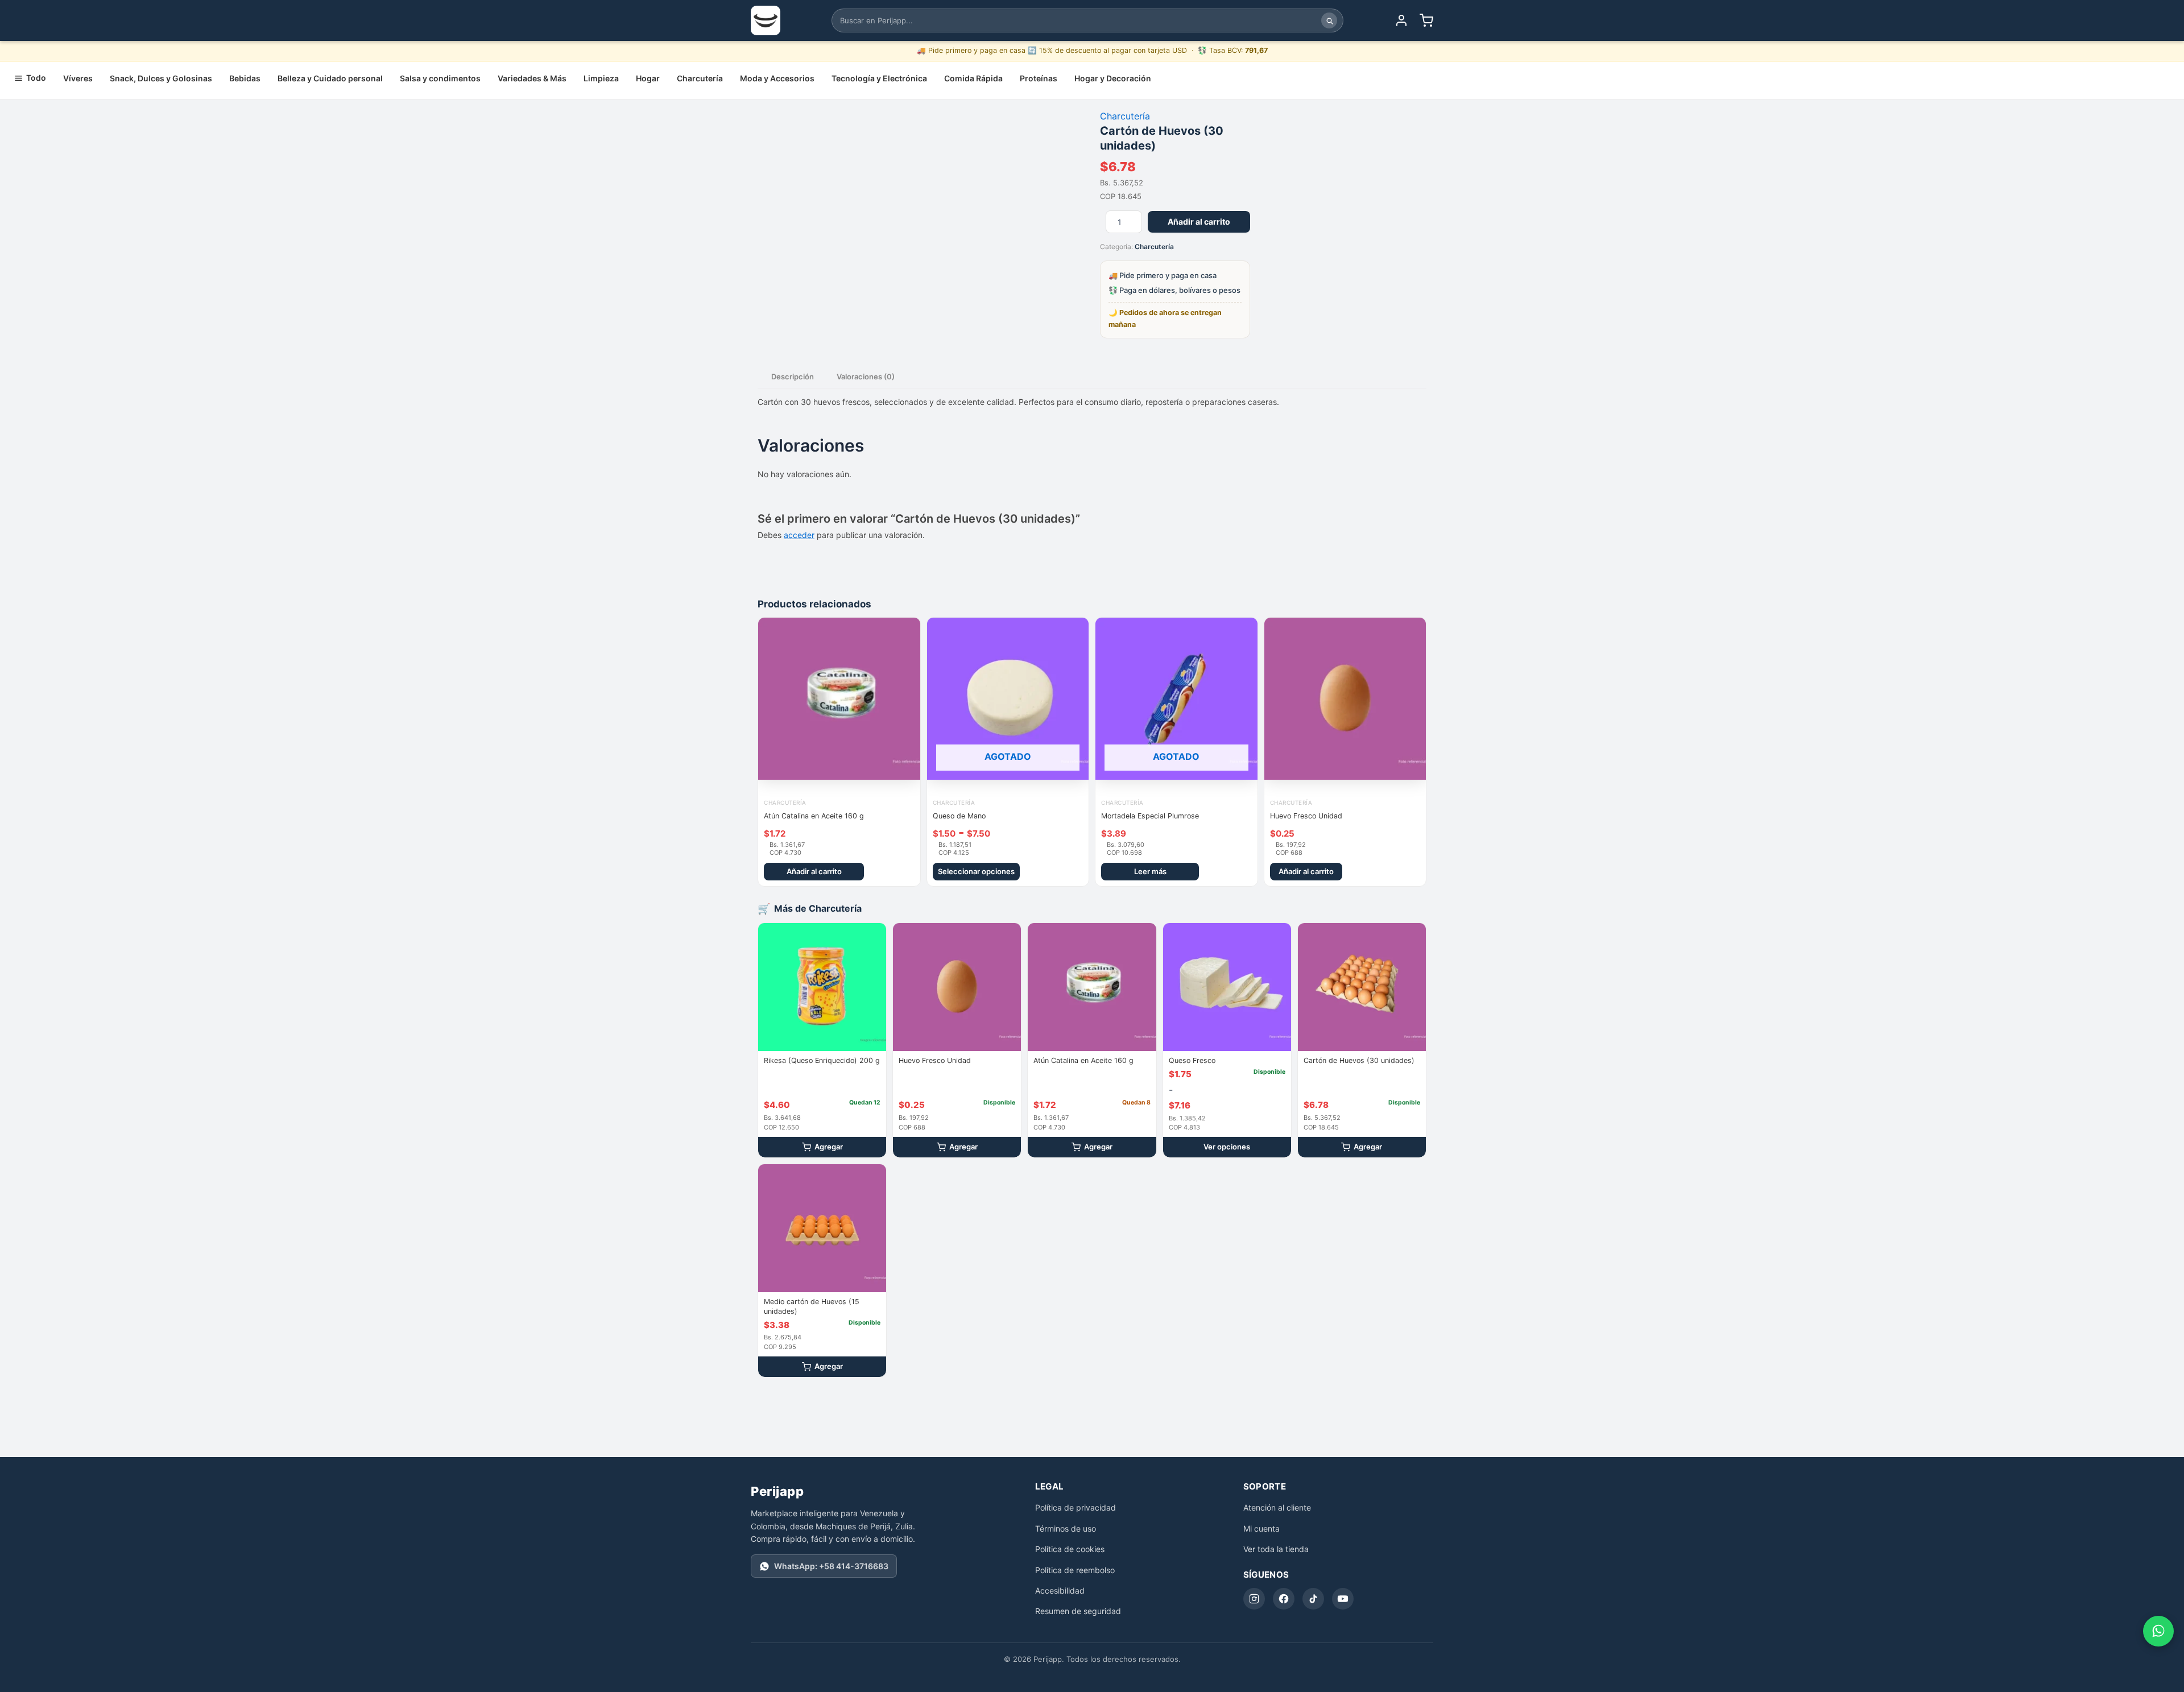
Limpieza (601, 78)
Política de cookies (1070, 1549)
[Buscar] (1329, 20)
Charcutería (700, 78)
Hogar (648, 78)
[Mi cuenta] (1401, 20)
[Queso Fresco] (1227, 987)
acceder (799, 535)
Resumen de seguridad (1078, 1611)
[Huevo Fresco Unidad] (957, 987)
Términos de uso (1066, 1528)
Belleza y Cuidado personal (330, 78)
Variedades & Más (532, 78)
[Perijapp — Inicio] (766, 20)
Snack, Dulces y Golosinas (161, 78)
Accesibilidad (1060, 1590)
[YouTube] (1343, 1599)
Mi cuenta (1261, 1528)
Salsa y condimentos (440, 78)
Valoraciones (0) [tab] (866, 377)
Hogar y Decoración (1113, 78)
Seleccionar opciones (976, 871)
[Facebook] (1284, 1599)
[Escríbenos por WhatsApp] (2158, 1631)
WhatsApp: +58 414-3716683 (831, 1566)
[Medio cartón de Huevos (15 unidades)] (822, 1228)
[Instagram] (1254, 1599)
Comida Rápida (973, 78)
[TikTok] (1313, 1599)
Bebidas (245, 78)
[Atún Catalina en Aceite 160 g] (1092, 987)
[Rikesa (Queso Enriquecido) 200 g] (822, 987)
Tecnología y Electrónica (879, 78)
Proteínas (1039, 78)
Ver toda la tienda (1276, 1549)
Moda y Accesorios (777, 78)
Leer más (1150, 871)
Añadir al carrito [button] (814, 871)
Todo (36, 78)
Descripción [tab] (793, 377)
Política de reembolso (1075, 1570)
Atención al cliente (1277, 1507)
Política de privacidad (1076, 1507)
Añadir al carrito (1199, 222)
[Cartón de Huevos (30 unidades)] (1362, 987)
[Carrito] (1426, 20)
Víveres (78, 78)
